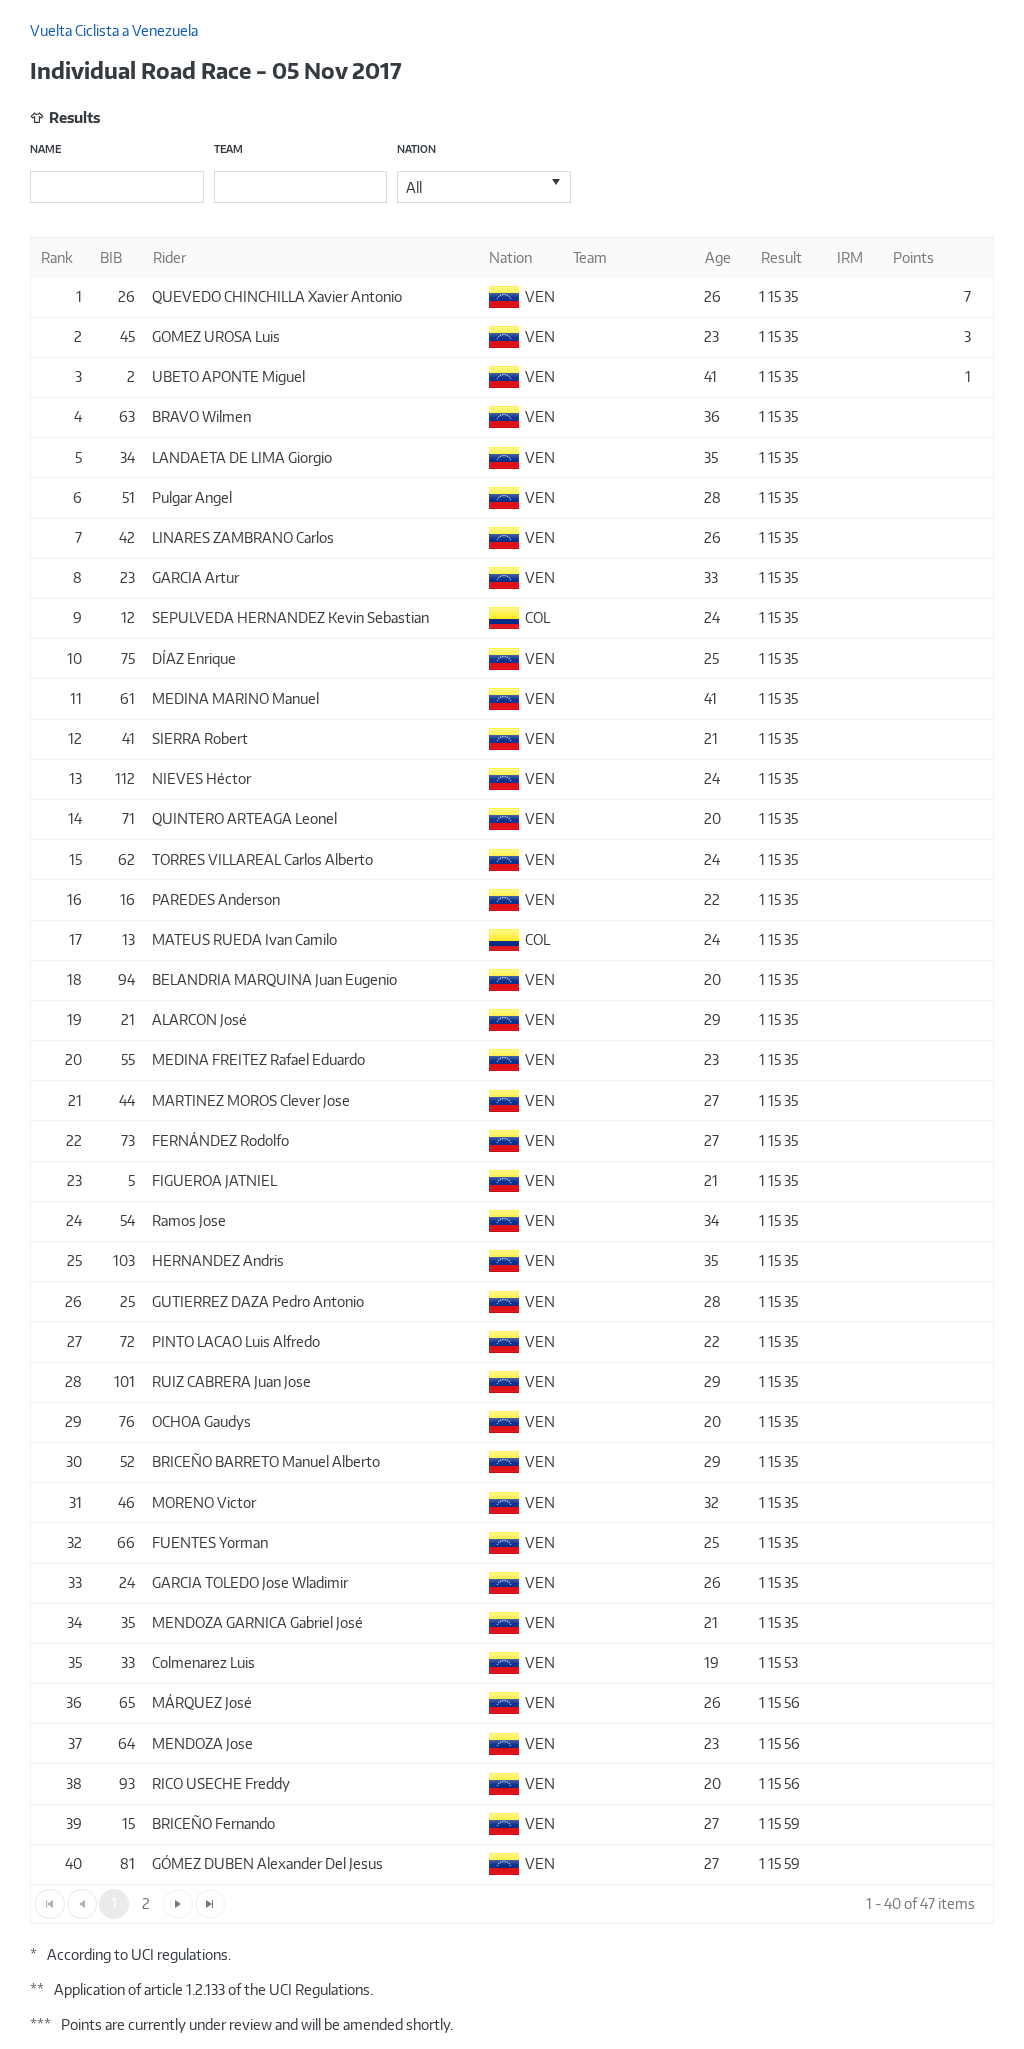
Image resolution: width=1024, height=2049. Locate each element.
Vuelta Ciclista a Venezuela (114, 30)
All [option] (414, 187)
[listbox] (484, 187)
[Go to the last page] (210, 1904)
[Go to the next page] (178, 1904)
